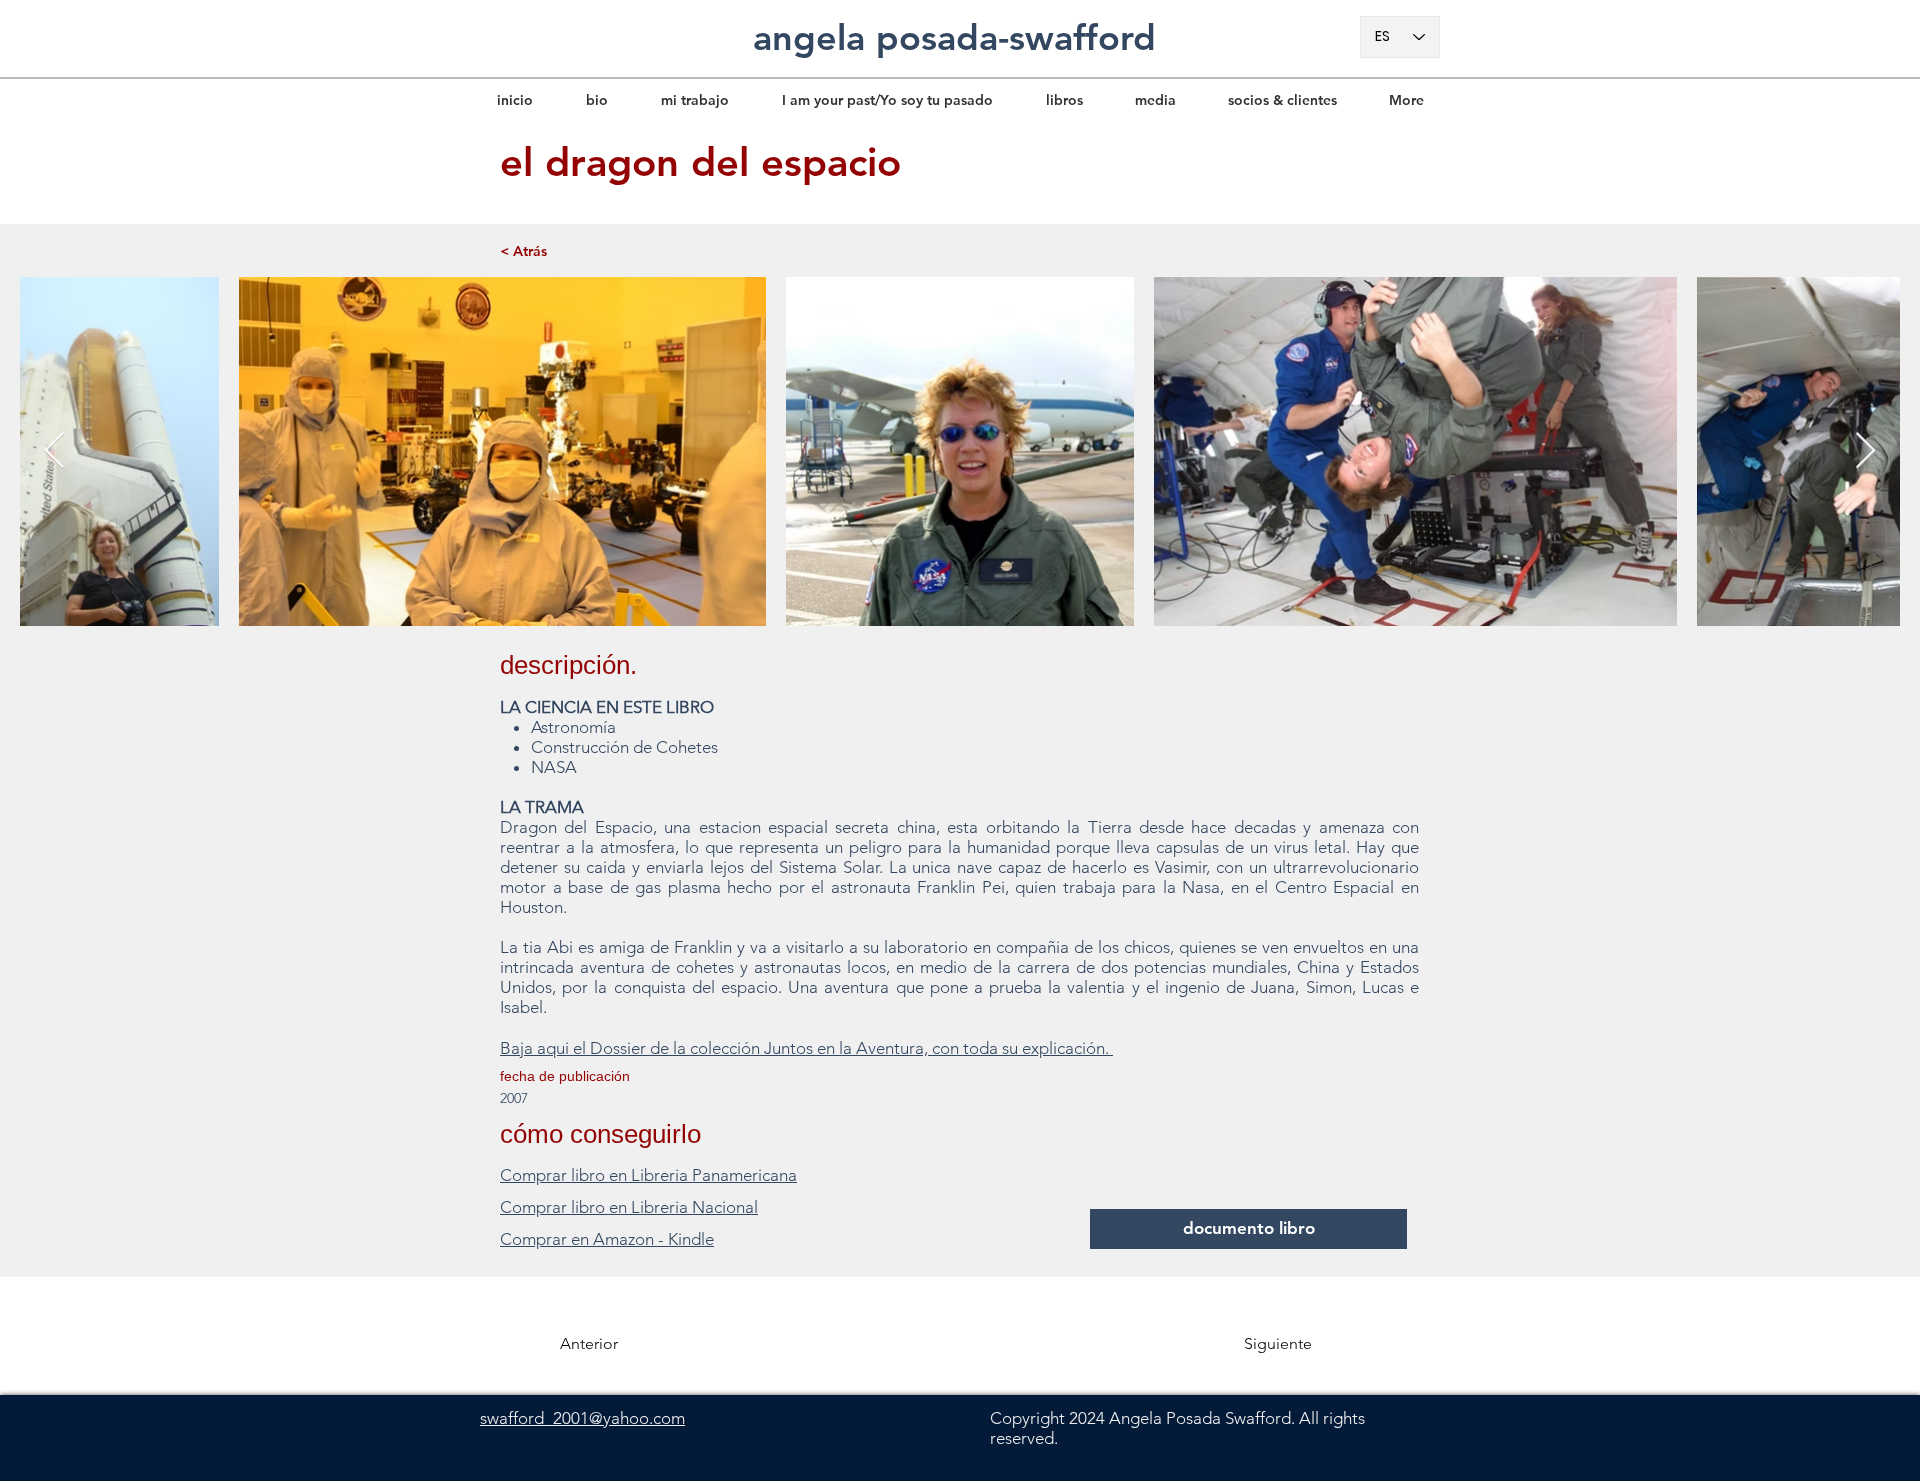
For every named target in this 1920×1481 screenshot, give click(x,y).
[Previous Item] (54, 451)
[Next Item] (1865, 451)
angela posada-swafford (954, 37)
